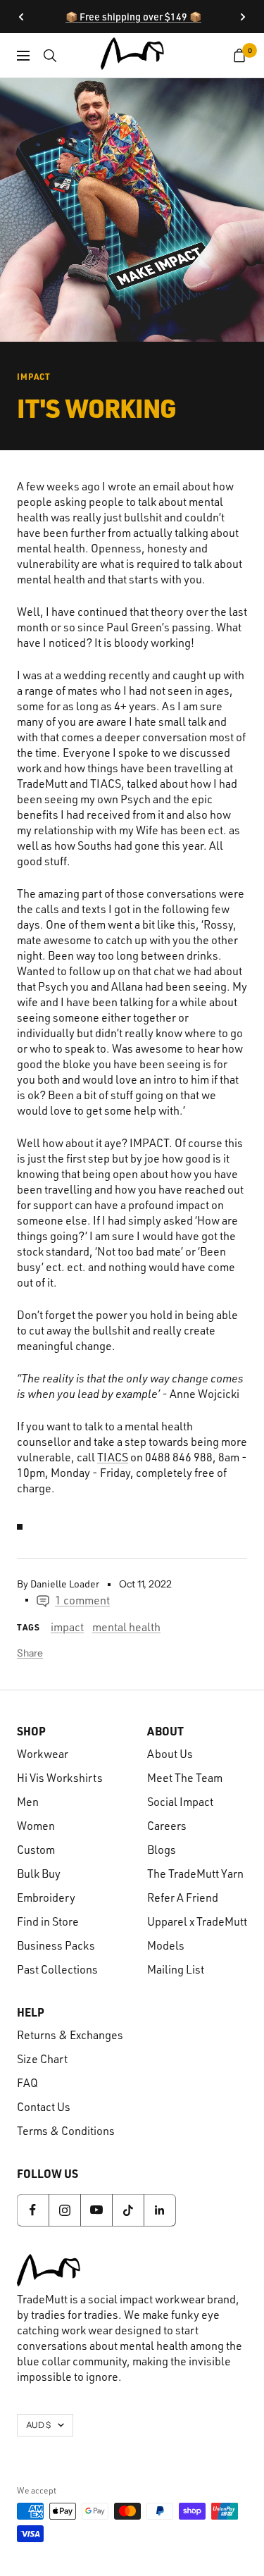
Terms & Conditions (66, 2131)
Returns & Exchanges (70, 2035)
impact (34, 376)
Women (36, 1826)
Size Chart (42, 2059)
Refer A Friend (183, 1897)
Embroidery (46, 1897)
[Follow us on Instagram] (64, 2210)
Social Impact (180, 1802)
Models (166, 1945)
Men (28, 1802)
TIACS (113, 1457)
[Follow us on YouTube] (96, 2210)
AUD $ (38, 2425)
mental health (126, 1627)
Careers (167, 1826)
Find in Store (48, 1921)
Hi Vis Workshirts (60, 1778)
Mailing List (176, 1969)
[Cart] (240, 56)
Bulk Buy (39, 1874)
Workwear (43, 1754)
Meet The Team (185, 1778)
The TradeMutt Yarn (195, 1874)
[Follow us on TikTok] (128, 2210)
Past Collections (57, 1969)
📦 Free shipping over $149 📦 (133, 17)
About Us (170, 1754)
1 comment (82, 1600)
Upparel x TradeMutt (197, 1921)
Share (30, 1653)
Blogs (162, 1850)
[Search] (50, 56)
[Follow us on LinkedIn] (159, 2210)
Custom (36, 1850)
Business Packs (56, 1945)
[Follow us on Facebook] (33, 2210)
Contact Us (44, 2107)
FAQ (27, 2083)
